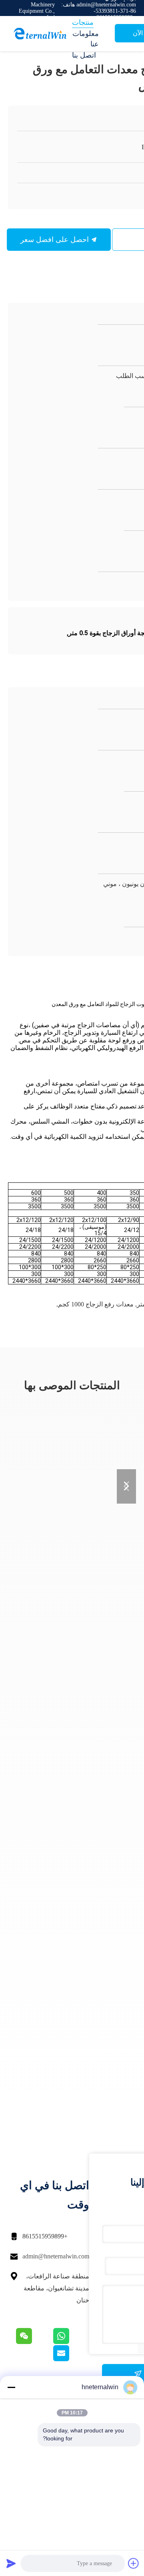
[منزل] (40, 34)
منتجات (83, 22)
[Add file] (134, 2563)
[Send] (11, 2563)
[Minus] (11, 2387)
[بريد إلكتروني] (71, 2359)
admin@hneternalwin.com (56, 2256)
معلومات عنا (86, 39)
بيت (78, 11)
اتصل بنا (84, 55)
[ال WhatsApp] (71, 2342)
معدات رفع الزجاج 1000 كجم (96, 1304)
